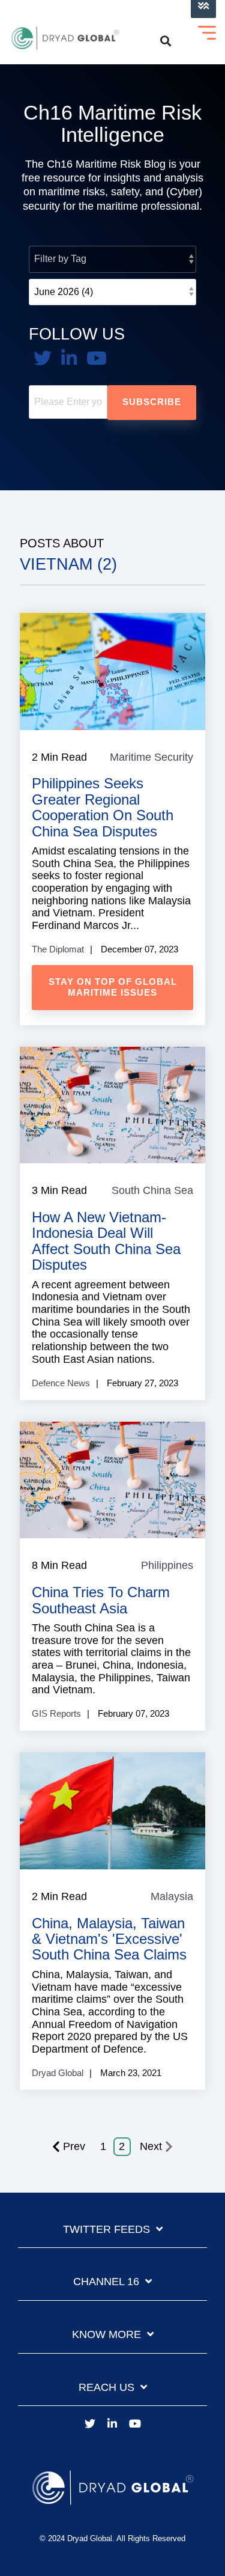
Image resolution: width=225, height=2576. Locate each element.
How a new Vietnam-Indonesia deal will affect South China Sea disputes (106, 1241)
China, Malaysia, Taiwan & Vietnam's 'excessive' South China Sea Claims (109, 1939)
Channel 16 (106, 2282)
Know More (106, 2334)
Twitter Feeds (106, 2229)
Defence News (61, 1383)
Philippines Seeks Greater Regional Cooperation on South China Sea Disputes (103, 807)
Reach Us (106, 2387)
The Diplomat (58, 949)
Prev (74, 2146)
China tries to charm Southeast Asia (101, 1600)
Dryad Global (58, 2073)
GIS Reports (56, 1713)
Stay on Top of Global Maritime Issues (113, 987)
